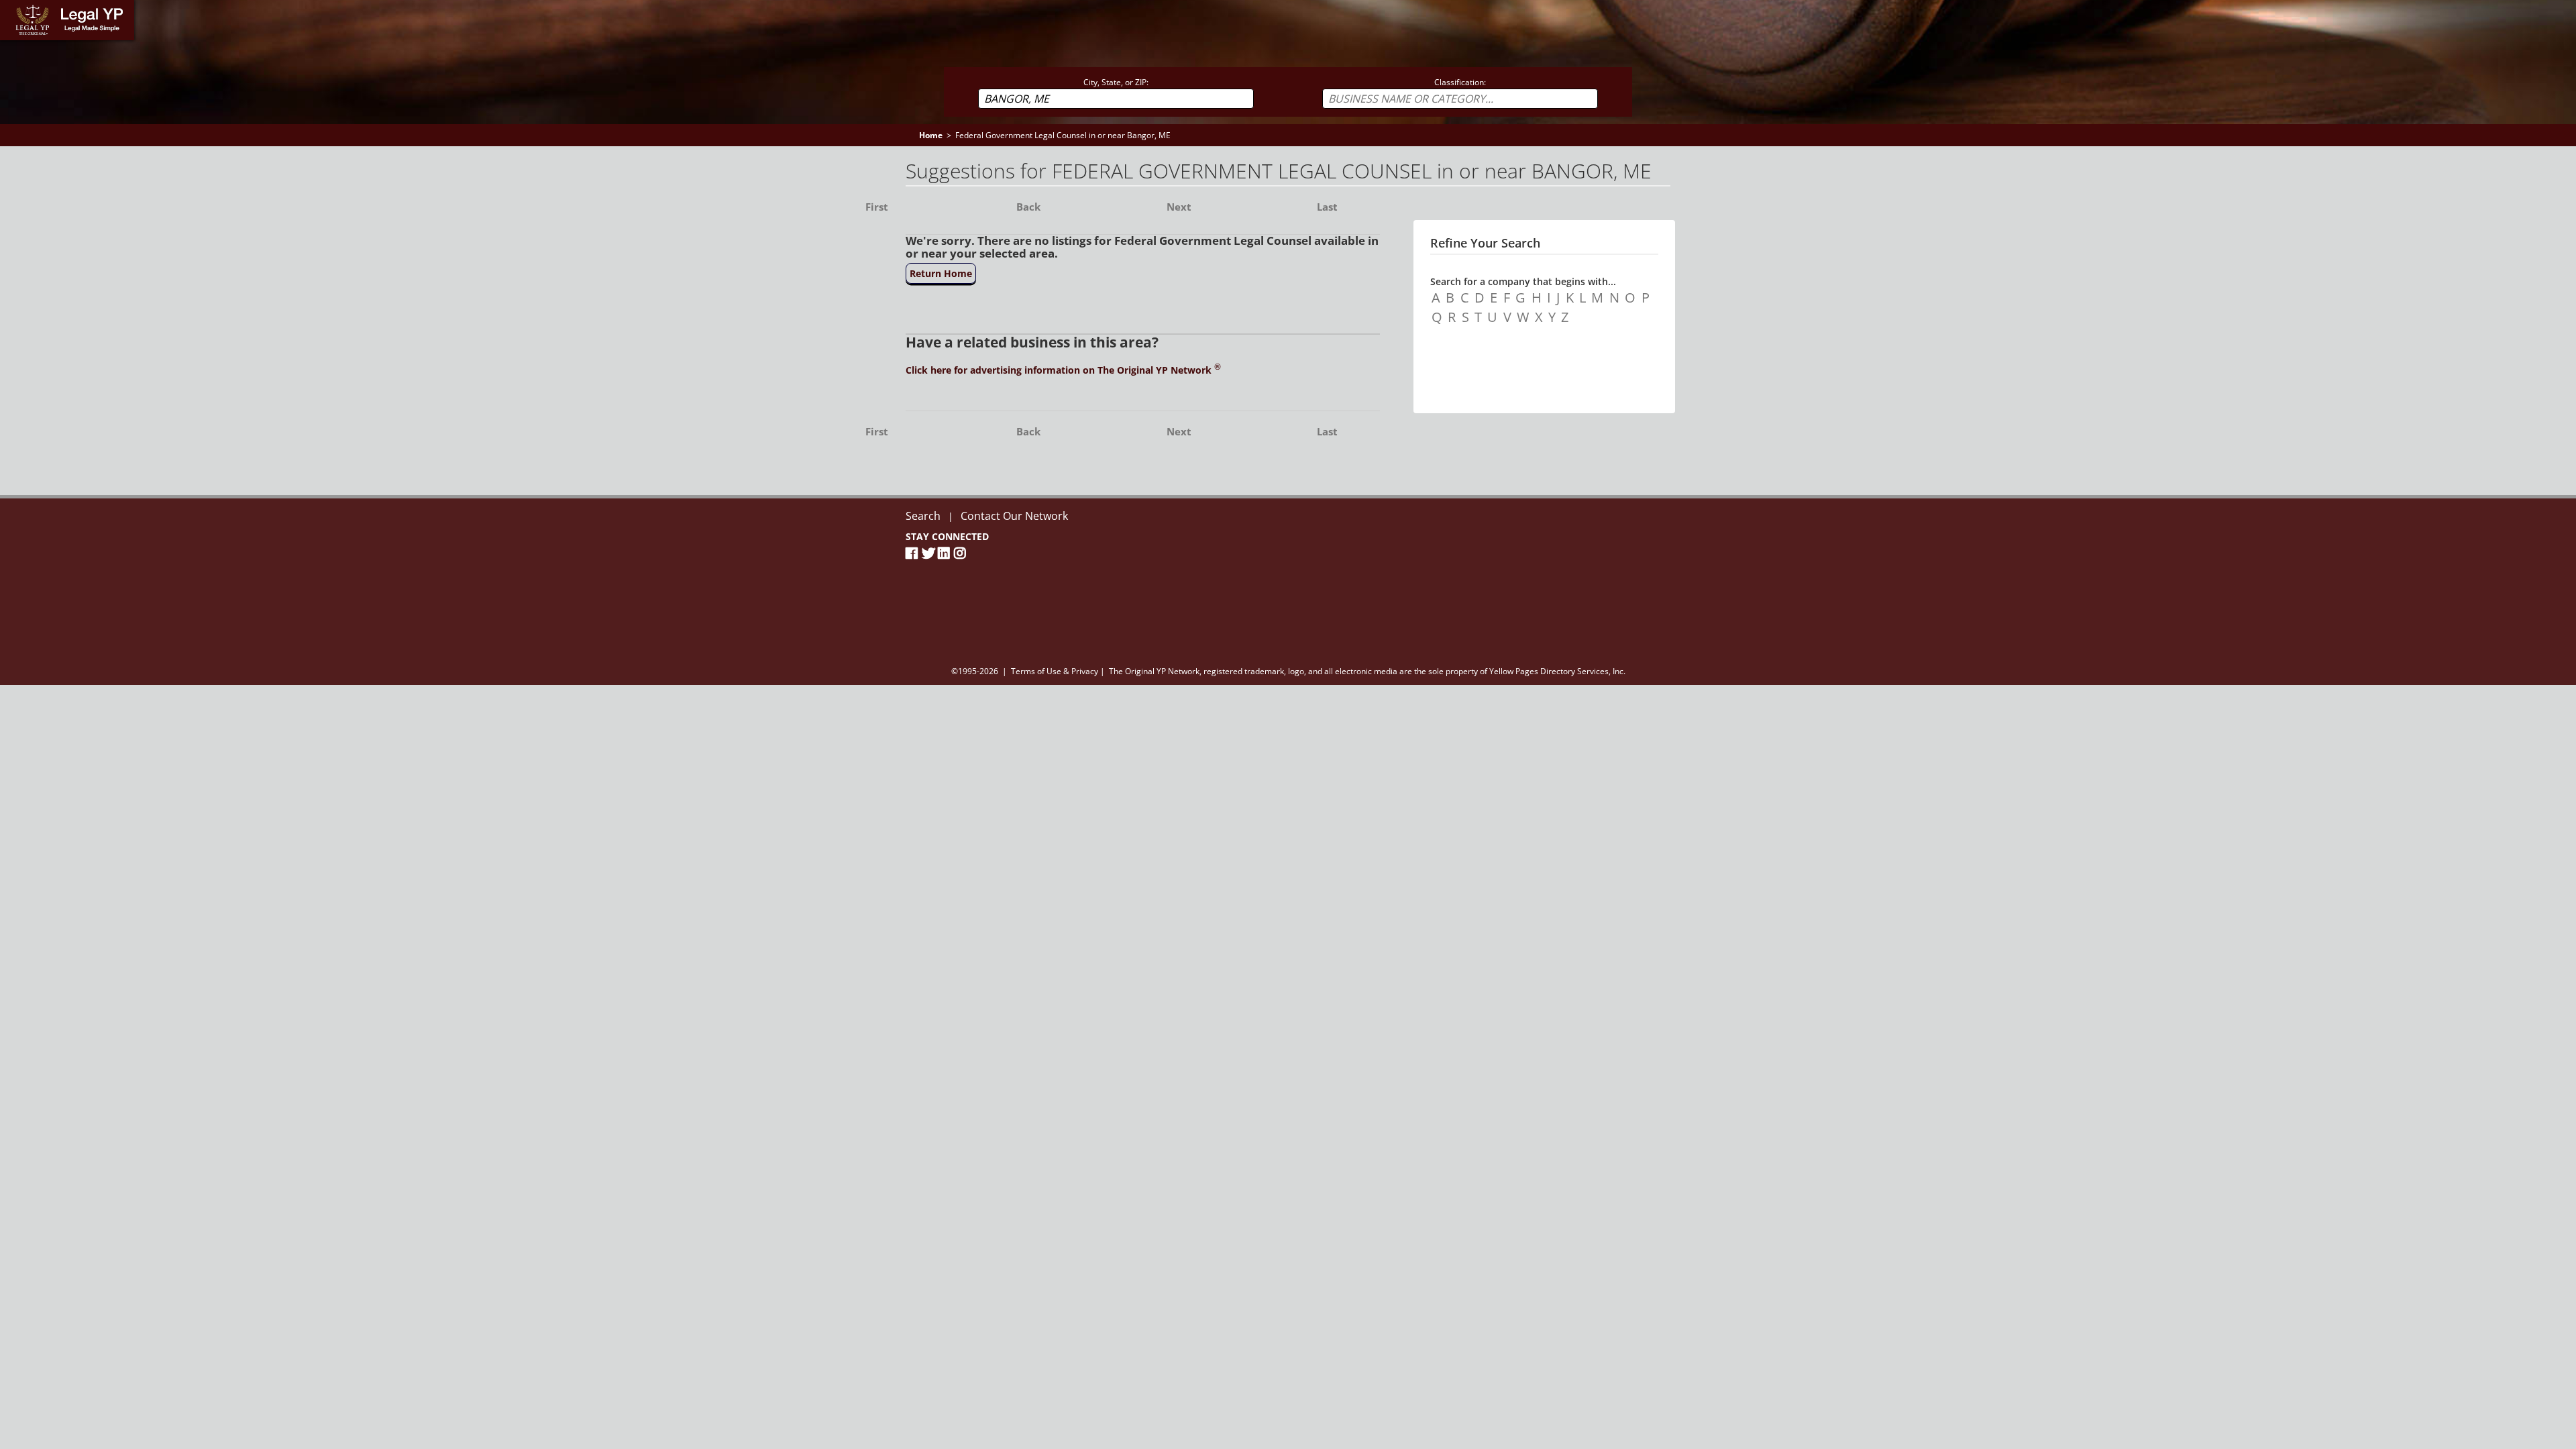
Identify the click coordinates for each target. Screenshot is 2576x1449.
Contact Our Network (1014, 516)
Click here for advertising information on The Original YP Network (1063, 370)
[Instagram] (962, 553)
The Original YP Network (1154, 671)
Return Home (941, 273)
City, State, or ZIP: (1116, 82)
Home (13, 6)
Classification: (1460, 82)
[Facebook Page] (914, 553)
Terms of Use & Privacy (1055, 671)
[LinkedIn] (946, 553)
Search (923, 516)
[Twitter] (930, 553)
